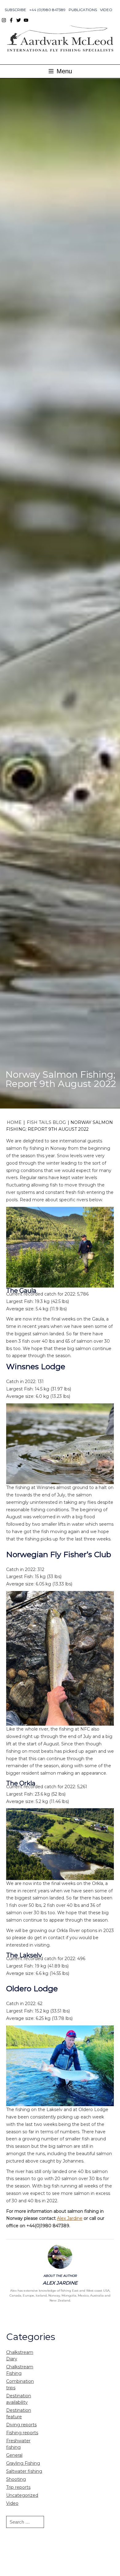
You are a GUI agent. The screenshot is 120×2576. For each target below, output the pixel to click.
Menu (63, 71)
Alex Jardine (70, 2218)
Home (14, 1122)
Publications (83, 10)
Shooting (16, 2479)
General (14, 2455)
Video (106, 10)
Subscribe (15, 10)
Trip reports (18, 2487)
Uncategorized (22, 2495)
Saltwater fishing (24, 2471)
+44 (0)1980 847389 (47, 10)
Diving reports (21, 2425)
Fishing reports (22, 2433)
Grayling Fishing (23, 2463)
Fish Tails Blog (46, 1122)
